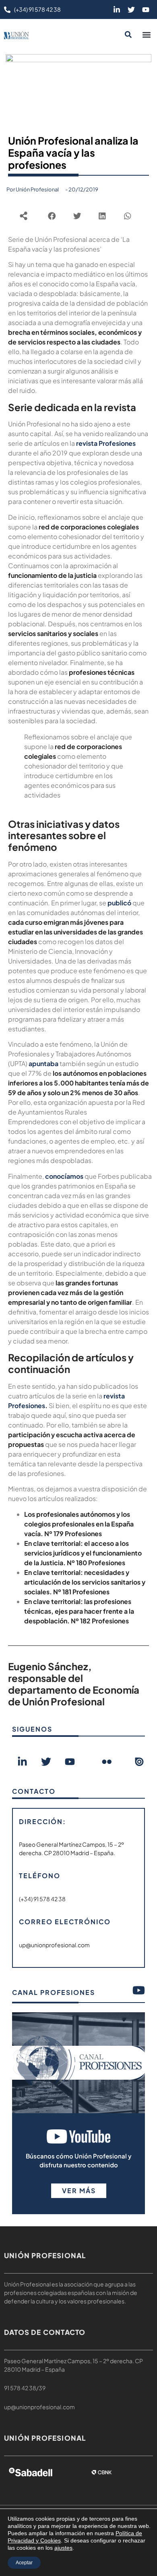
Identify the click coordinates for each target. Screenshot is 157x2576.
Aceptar (24, 2563)
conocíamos (64, 1176)
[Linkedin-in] (117, 10)
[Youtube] (146, 10)
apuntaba (43, 1063)
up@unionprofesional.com (39, 2407)
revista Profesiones (106, 443)
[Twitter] (131, 10)
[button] (146, 35)
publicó (119, 903)
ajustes (63, 2548)
